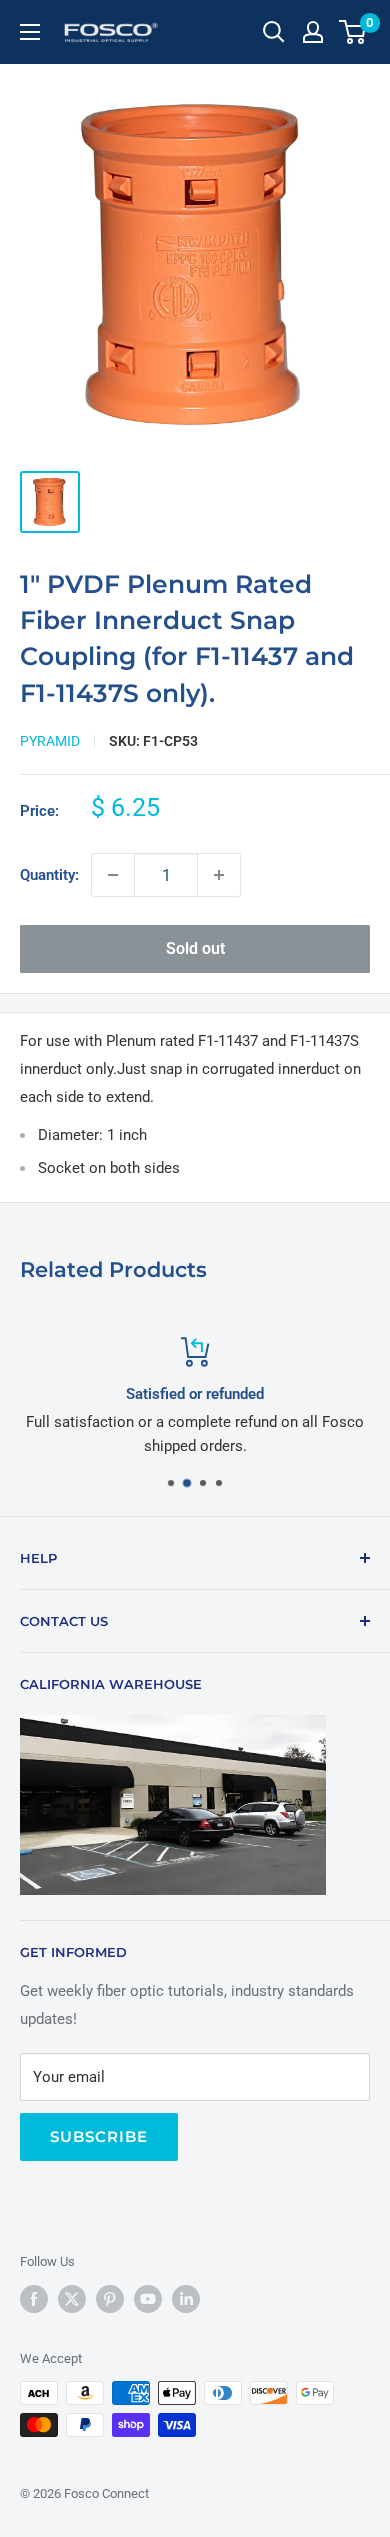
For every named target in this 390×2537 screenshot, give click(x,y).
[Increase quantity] (219, 875)
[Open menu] (30, 32)
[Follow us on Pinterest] (110, 2299)
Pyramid (50, 741)
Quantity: (49, 875)
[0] (353, 32)
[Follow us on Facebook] (34, 2299)
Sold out (195, 948)
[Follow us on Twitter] (72, 2299)
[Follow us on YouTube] (148, 2299)
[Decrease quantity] (113, 875)
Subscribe (99, 2136)
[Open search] (274, 32)
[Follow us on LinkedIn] (186, 2299)
